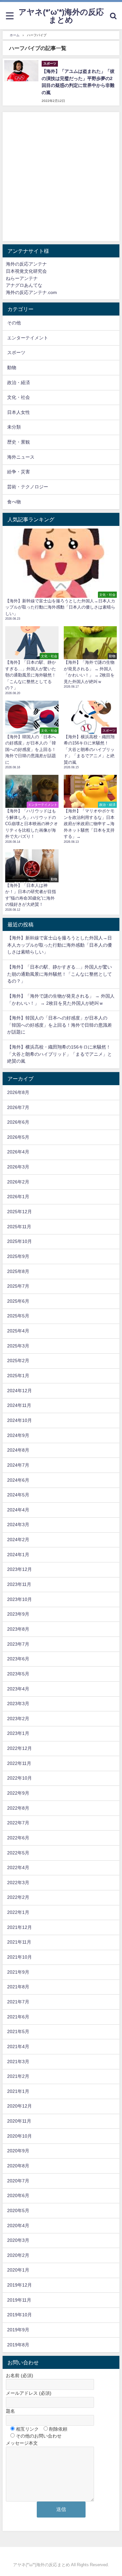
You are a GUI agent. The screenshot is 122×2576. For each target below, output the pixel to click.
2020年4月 (18, 2225)
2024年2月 (18, 1540)
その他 (14, 323)
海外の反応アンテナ (26, 264)
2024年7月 (18, 1465)
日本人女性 (19, 412)
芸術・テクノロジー (28, 487)
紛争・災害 (19, 472)
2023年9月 (18, 1614)
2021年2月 (18, 2076)
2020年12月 (20, 2106)
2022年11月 (19, 1763)
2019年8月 (18, 2345)
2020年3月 (18, 2240)
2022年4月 (18, 1867)
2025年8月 (18, 1271)
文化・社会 (19, 397)
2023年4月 (18, 1689)
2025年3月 (18, 1346)
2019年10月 (20, 2315)
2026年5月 (18, 1137)
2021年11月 (19, 1942)
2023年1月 (18, 1733)
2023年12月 (20, 1569)
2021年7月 (18, 2002)
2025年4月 (18, 1331)
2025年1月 (18, 1376)
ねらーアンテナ (22, 278)
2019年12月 (20, 2285)
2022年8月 (18, 1808)
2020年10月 (20, 2136)
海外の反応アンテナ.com (31, 292)
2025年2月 (18, 1361)
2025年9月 (18, 1256)
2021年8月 (18, 1987)
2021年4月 (18, 2046)
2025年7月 (18, 1286)
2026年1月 (18, 1197)
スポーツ (16, 352)
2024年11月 (19, 1405)
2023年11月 (19, 1584)
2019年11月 (19, 2300)
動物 (12, 367)
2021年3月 (18, 2062)
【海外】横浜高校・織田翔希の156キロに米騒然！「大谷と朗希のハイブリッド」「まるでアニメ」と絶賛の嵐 (60, 1054)
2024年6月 (18, 1480)
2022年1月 (18, 1912)
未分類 (14, 427)
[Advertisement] (61, 177)
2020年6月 (18, 2195)
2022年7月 (18, 1823)
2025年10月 (20, 1241)
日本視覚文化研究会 (26, 271)
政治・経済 (19, 383)
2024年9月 (18, 1435)
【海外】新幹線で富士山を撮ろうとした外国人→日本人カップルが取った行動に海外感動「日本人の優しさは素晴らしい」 (60, 945)
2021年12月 (20, 1927)
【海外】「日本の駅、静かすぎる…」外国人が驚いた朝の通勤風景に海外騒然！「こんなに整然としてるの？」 (60, 974)
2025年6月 (18, 1301)
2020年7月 (18, 2181)
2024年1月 (18, 1555)
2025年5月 (18, 1316)
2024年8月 (18, 1450)
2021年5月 (18, 2031)
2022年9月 (18, 1793)
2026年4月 (18, 1152)
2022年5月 (18, 1853)
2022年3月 (18, 1883)
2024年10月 (20, 1420)
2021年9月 (18, 1972)
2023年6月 (18, 1659)
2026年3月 (18, 1167)
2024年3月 (18, 1524)
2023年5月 (18, 1674)
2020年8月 (18, 2166)
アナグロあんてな (24, 285)
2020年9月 (18, 2151)
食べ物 (14, 502)
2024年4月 (18, 1510)
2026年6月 (18, 1122)
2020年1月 (18, 2270)
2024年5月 (18, 1495)
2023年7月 (18, 1644)
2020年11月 (19, 2121)
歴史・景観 (19, 442)
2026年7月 (18, 1107)
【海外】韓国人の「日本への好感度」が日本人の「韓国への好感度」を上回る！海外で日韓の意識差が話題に (60, 1025)
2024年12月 (20, 1391)
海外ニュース (21, 457)
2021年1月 (18, 2091)
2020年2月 (18, 2255)
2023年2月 (18, 1719)
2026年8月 (18, 1092)
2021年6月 (18, 2017)
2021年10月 (20, 1957)
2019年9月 (18, 2330)
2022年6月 (18, 1838)
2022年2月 (18, 1897)
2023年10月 (20, 1599)
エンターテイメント (28, 338)
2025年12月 (20, 1212)
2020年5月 (18, 2210)
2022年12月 (20, 1748)
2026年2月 (18, 1182)
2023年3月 (18, 1704)
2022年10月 (20, 1778)
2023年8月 (18, 1629)
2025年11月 (19, 1227)
